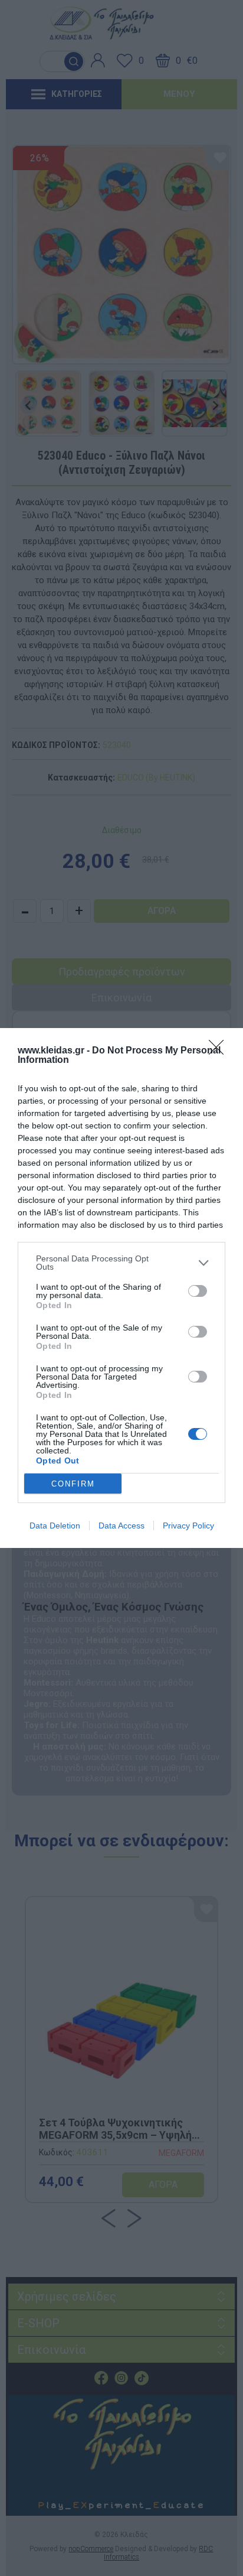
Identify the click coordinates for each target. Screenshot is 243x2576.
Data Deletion (55, 1526)
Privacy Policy (188, 1526)
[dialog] (121, 1288)
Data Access (121, 1526)
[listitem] (121, 1263)
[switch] (198, 1291)
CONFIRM (73, 1484)
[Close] (220, 1051)
